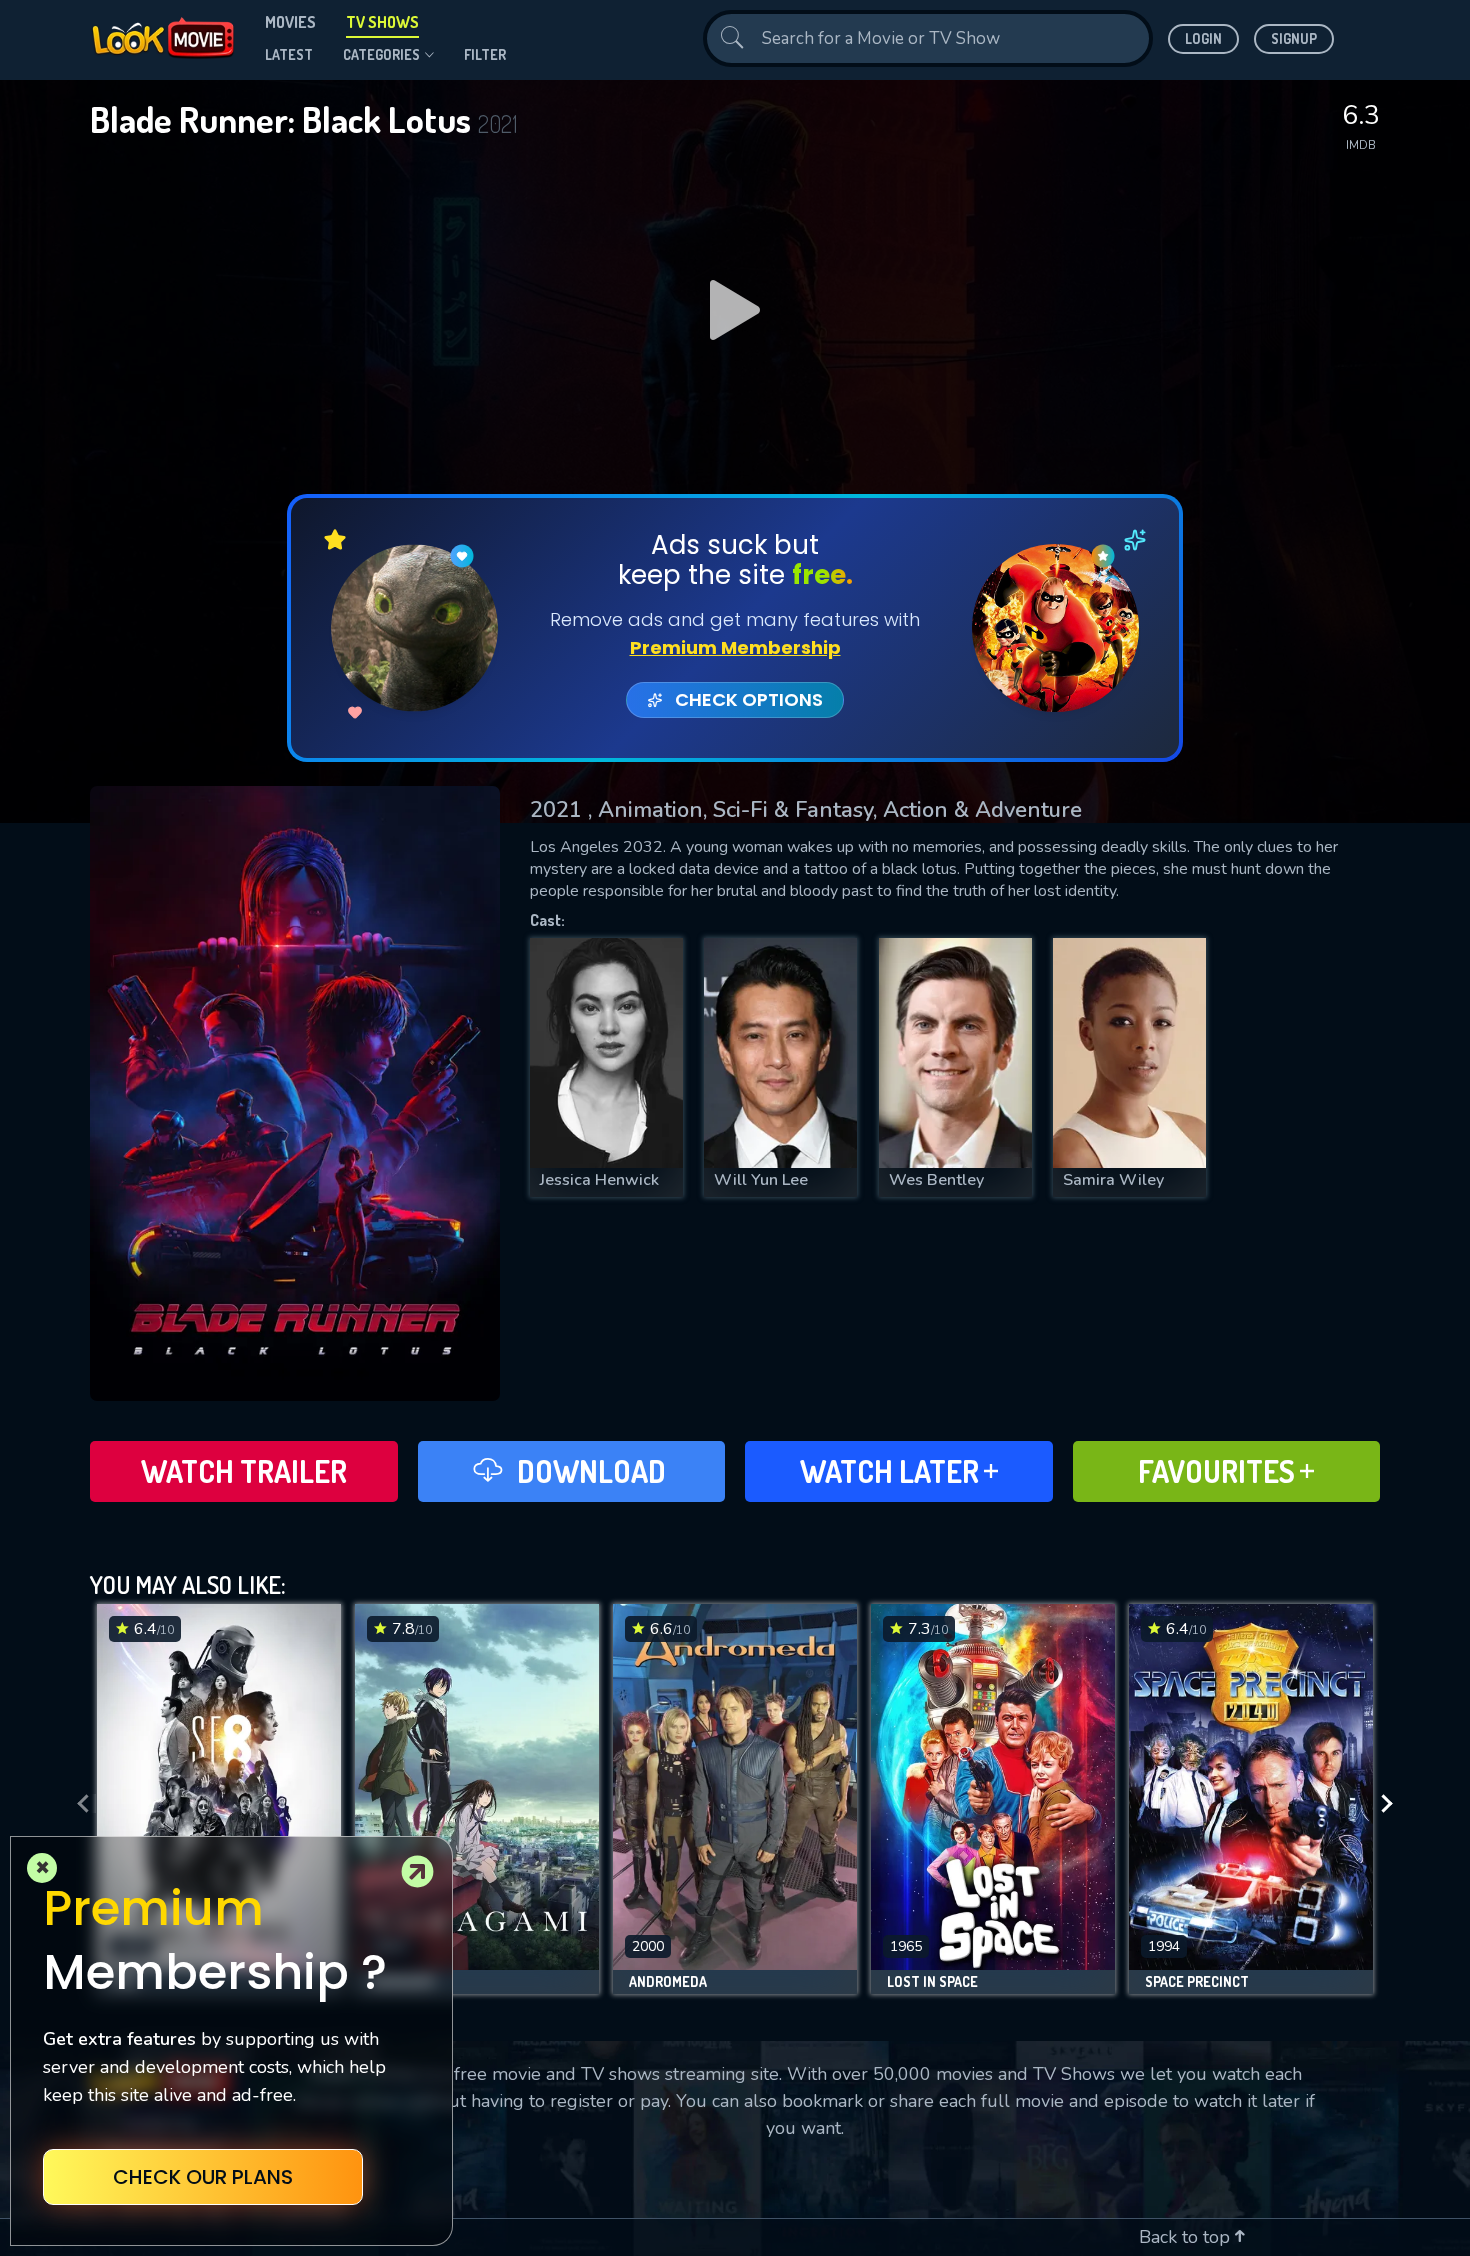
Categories (381, 54)
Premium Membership (735, 647)
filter (485, 54)
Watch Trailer (244, 1471)
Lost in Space (932, 1982)
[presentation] (77, 1804)
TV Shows (382, 22)
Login (1203, 38)
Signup (1294, 38)
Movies (290, 22)
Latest (289, 54)
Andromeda (668, 1982)
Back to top (1187, 2237)
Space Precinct (1197, 1982)
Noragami (403, 1982)
